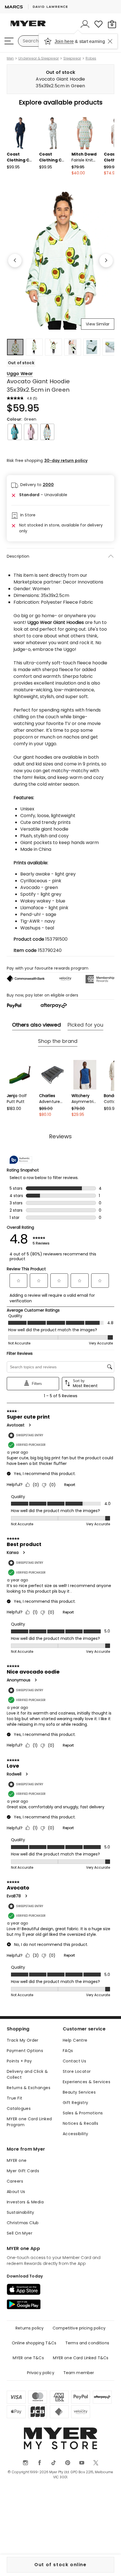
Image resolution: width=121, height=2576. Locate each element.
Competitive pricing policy (79, 2328)
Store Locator (77, 2071)
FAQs (68, 2051)
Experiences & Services (87, 2082)
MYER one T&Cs (28, 2358)
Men (10, 58)
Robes (91, 58)
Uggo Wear (20, 374)
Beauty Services (79, 2092)
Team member (79, 2373)
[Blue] (47, 432)
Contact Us (74, 2061)
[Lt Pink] (31, 432)
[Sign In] (85, 24)
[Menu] (9, 41)
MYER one (17, 2160)
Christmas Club (23, 2223)
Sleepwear (72, 58)
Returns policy (30, 2328)
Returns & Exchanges (29, 2088)
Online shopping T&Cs (34, 2343)
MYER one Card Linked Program (29, 2122)
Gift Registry (75, 2103)
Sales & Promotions (83, 2113)
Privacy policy (41, 2373)
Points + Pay (19, 2061)
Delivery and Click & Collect (27, 2074)
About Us (16, 2192)
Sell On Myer (20, 2233)
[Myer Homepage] (28, 27)
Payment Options (25, 2051)
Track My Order (23, 2040)
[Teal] (15, 432)
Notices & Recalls (80, 2123)
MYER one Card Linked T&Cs (81, 2358)
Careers (15, 2181)
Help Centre (75, 2040)
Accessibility (75, 2134)
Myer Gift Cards (23, 2171)
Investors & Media (25, 2202)
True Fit (14, 2098)
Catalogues (19, 2108)
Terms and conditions (87, 2343)
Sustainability (21, 2212)
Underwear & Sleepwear (39, 58)
